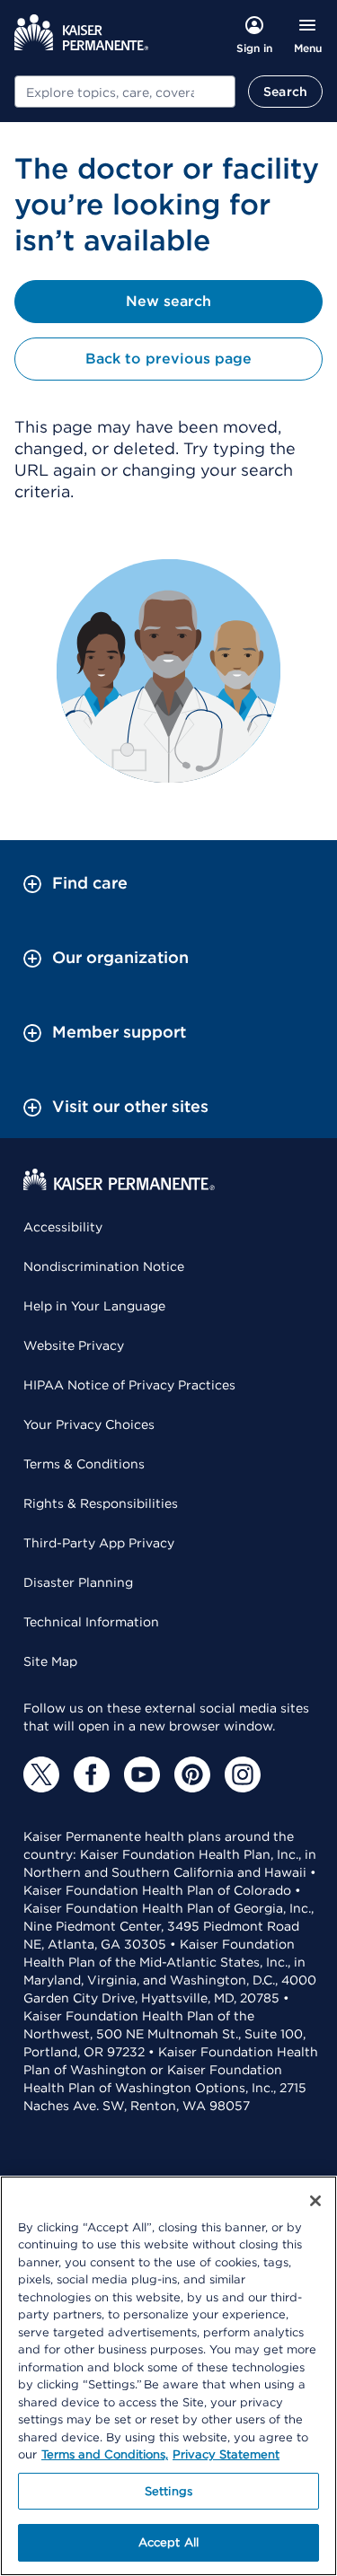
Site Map (50, 1661)
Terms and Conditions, (105, 2454)
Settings (168, 2491)
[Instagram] (243, 1774)
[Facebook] (92, 1774)
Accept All (168, 2542)
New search (168, 301)
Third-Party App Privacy (99, 1543)
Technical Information (91, 1622)
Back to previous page (168, 359)
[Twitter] (41, 1774)
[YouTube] (142, 1774)
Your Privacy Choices (89, 1424)
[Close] (315, 2201)
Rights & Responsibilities (101, 1503)
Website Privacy (74, 1345)
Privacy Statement (226, 2454)
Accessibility (63, 1227)
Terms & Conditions (84, 1464)
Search (285, 92)
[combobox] (125, 92)
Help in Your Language (94, 1306)
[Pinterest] (192, 1774)
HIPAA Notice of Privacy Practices (129, 1385)
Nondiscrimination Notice (104, 1266)
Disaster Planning (78, 1582)
